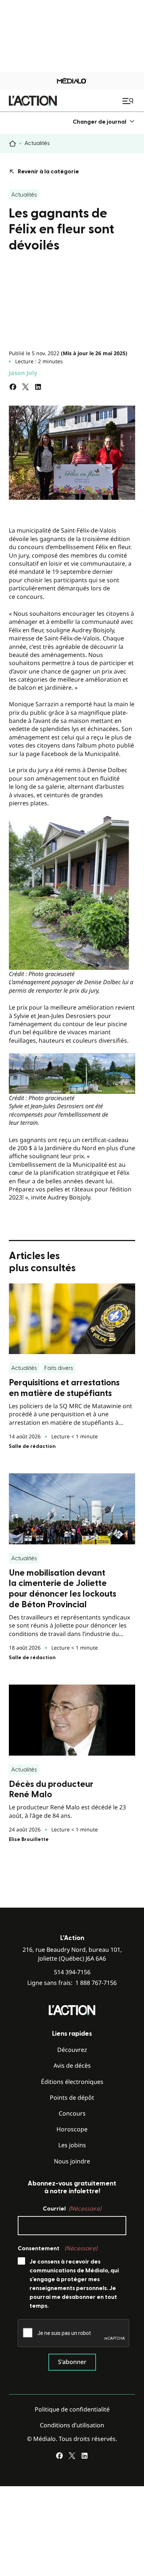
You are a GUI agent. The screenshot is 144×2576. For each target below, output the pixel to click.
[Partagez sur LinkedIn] (38, 387)
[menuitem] (104, 122)
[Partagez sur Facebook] (13, 387)
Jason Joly (23, 373)
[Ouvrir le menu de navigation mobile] (129, 101)
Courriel (72, 2209)
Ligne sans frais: (72, 1983)
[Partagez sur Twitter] (25, 387)
